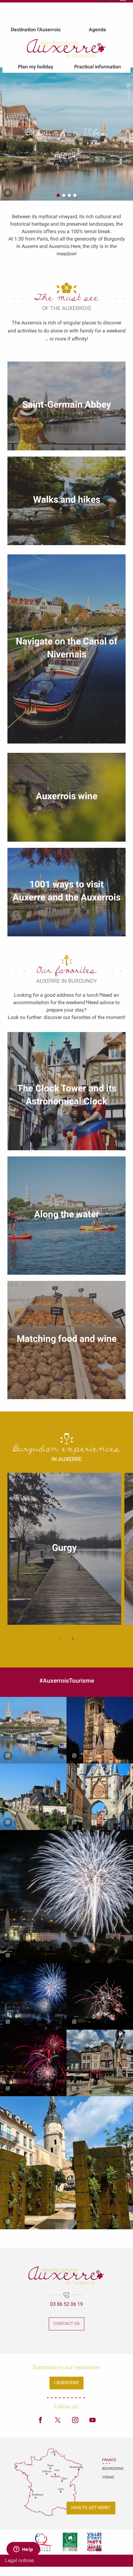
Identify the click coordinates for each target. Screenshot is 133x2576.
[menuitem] (36, 29)
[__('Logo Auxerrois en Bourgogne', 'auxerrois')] (66, 2275)
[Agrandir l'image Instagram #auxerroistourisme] (33, 1730)
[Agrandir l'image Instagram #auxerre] (66, 1897)
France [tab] (109, 2460)
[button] (8, 135)
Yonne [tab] (108, 2477)
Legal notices (19, 2560)
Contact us (66, 2324)
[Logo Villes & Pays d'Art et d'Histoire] (94, 2542)
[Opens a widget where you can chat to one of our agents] (23, 2550)
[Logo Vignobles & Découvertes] (70, 2542)
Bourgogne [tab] (110, 2469)
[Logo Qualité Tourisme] (42, 2542)
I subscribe (66, 2383)
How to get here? (91, 2508)
